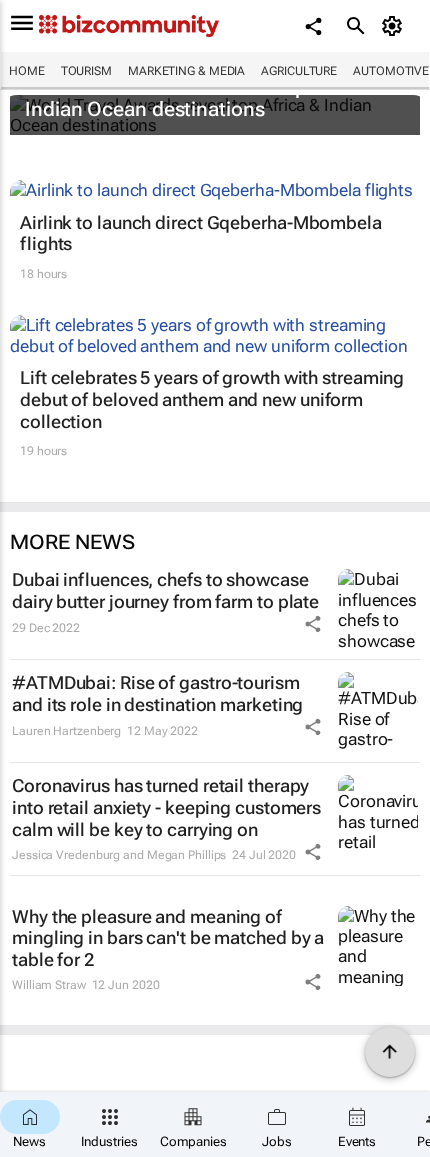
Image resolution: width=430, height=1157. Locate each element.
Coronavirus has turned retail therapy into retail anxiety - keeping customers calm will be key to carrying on (166, 807)
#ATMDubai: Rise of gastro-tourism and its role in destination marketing (157, 693)
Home (27, 71)
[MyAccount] (395, 26)
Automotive (391, 71)
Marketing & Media (186, 71)
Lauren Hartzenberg (66, 731)
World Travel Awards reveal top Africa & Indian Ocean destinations (203, 98)
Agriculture (299, 71)
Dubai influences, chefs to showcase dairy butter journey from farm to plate (165, 590)
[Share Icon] (313, 624)
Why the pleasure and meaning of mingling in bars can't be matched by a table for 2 (168, 938)
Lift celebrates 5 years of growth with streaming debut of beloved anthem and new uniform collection (212, 399)
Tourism (86, 71)
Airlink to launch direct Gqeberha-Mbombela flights (201, 233)
